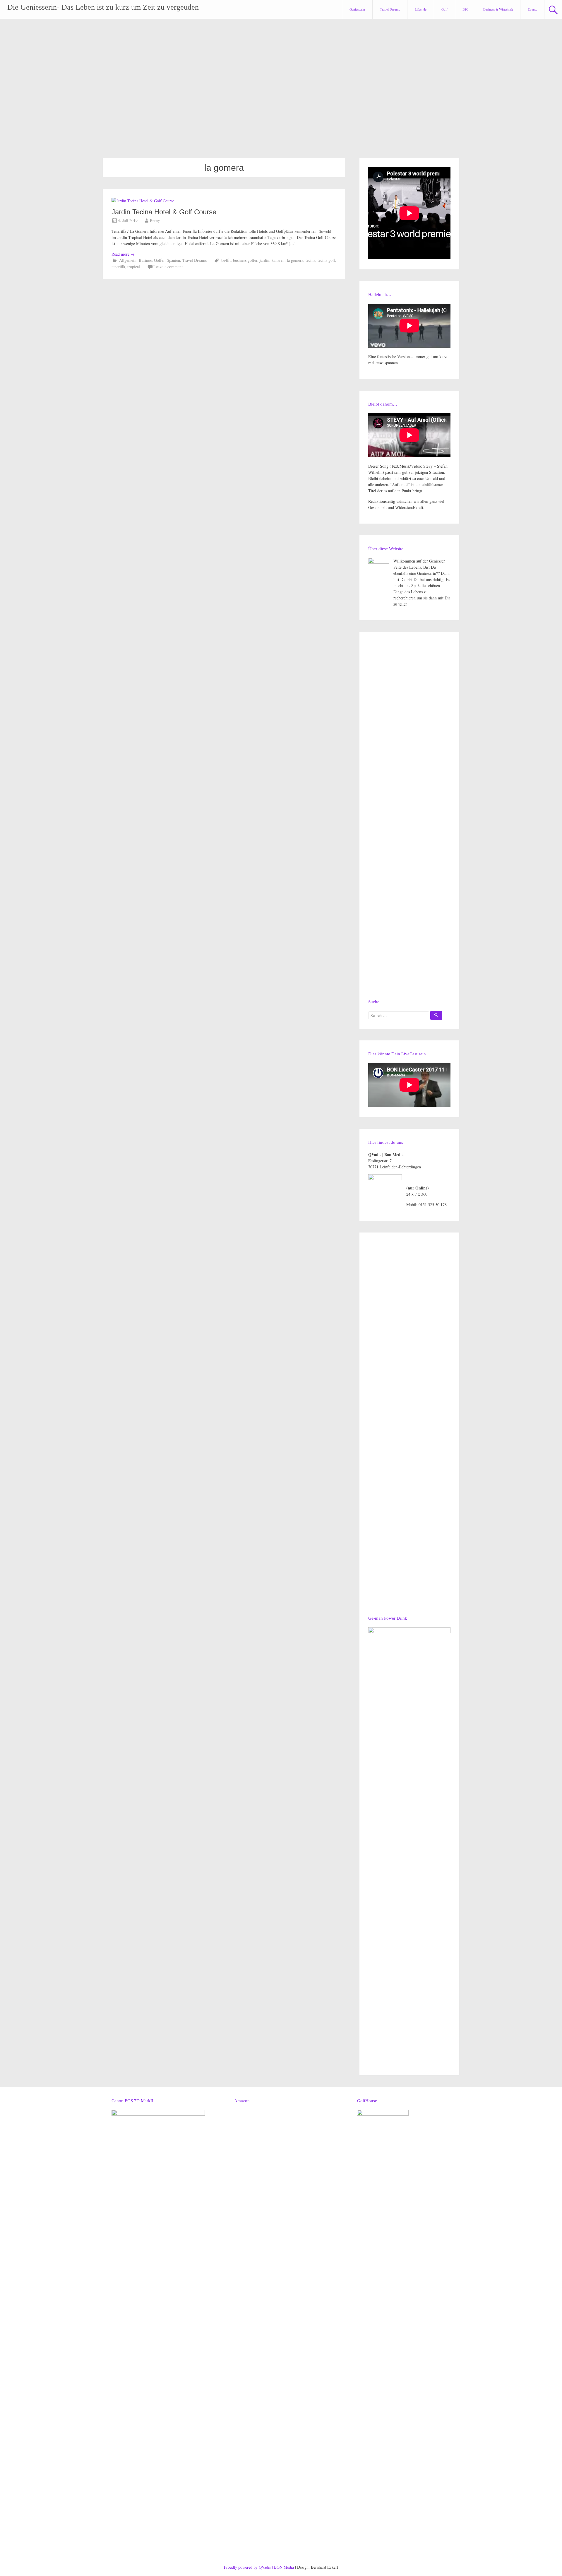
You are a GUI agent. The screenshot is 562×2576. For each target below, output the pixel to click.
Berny (155, 220)
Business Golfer (152, 260)
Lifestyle (421, 9)
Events (532, 9)
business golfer (245, 260)
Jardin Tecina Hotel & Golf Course (164, 212)
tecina (310, 260)
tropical (134, 267)
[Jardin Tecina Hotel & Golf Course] (143, 201)
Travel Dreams (390, 9)
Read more (123, 254)
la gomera (295, 260)
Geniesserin (357, 9)
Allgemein (128, 260)
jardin (264, 260)
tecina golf (326, 260)
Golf (444, 9)
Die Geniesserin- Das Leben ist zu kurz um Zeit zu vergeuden (103, 7)
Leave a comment (168, 267)
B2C (465, 9)
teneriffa (118, 267)
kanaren (278, 260)
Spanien (173, 260)
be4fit (226, 260)
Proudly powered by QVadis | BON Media (259, 2567)
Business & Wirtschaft (498, 9)
